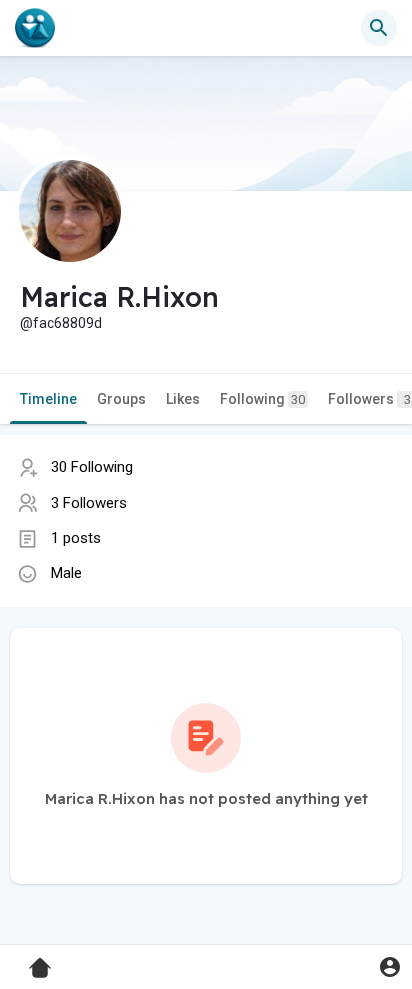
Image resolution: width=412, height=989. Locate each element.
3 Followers (89, 503)
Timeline (48, 399)
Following (262, 399)
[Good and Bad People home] (35, 28)
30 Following (92, 467)
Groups (121, 399)
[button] (389, 966)
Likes (183, 399)
